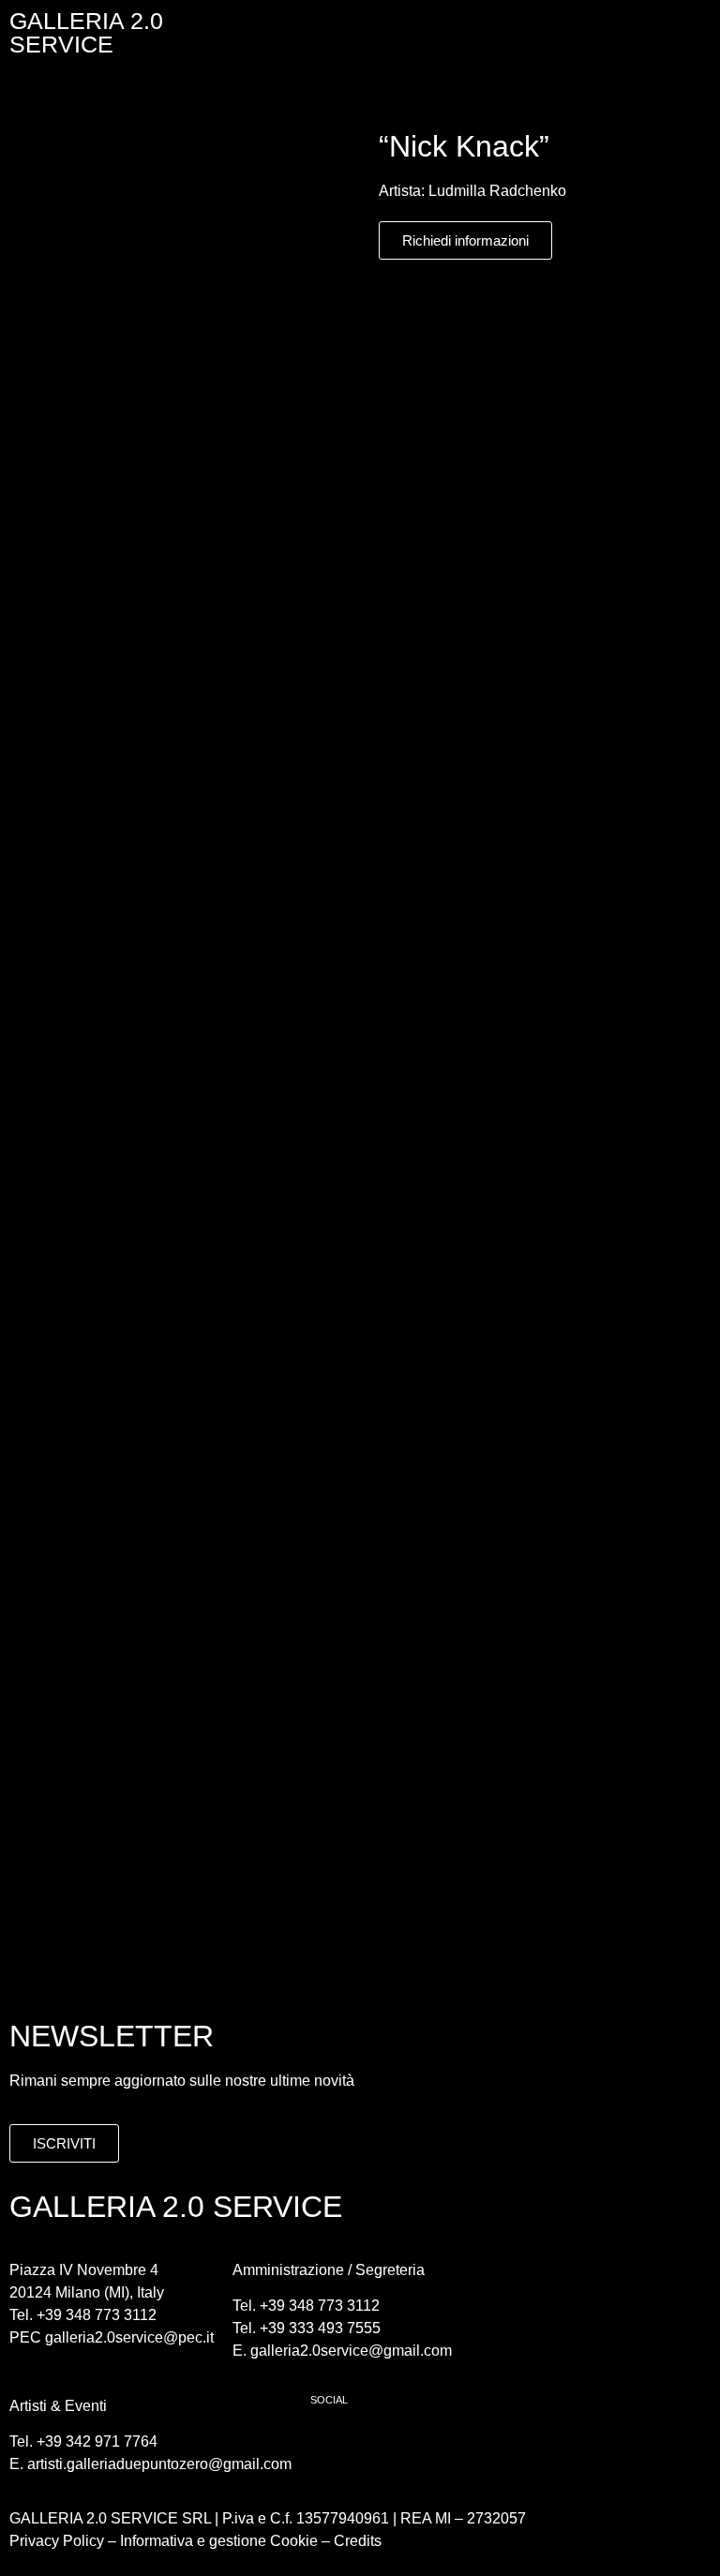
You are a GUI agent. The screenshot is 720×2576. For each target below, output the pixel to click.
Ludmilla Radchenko (497, 191)
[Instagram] (385, 2447)
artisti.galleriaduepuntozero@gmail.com (159, 2464)
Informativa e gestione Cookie (217, 2541)
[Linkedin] (437, 2447)
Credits (358, 2541)
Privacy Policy (57, 2541)
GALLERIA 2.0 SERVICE (86, 32)
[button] (492, 29)
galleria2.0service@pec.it (129, 2337)
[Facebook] (334, 2447)
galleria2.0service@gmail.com (351, 2351)
